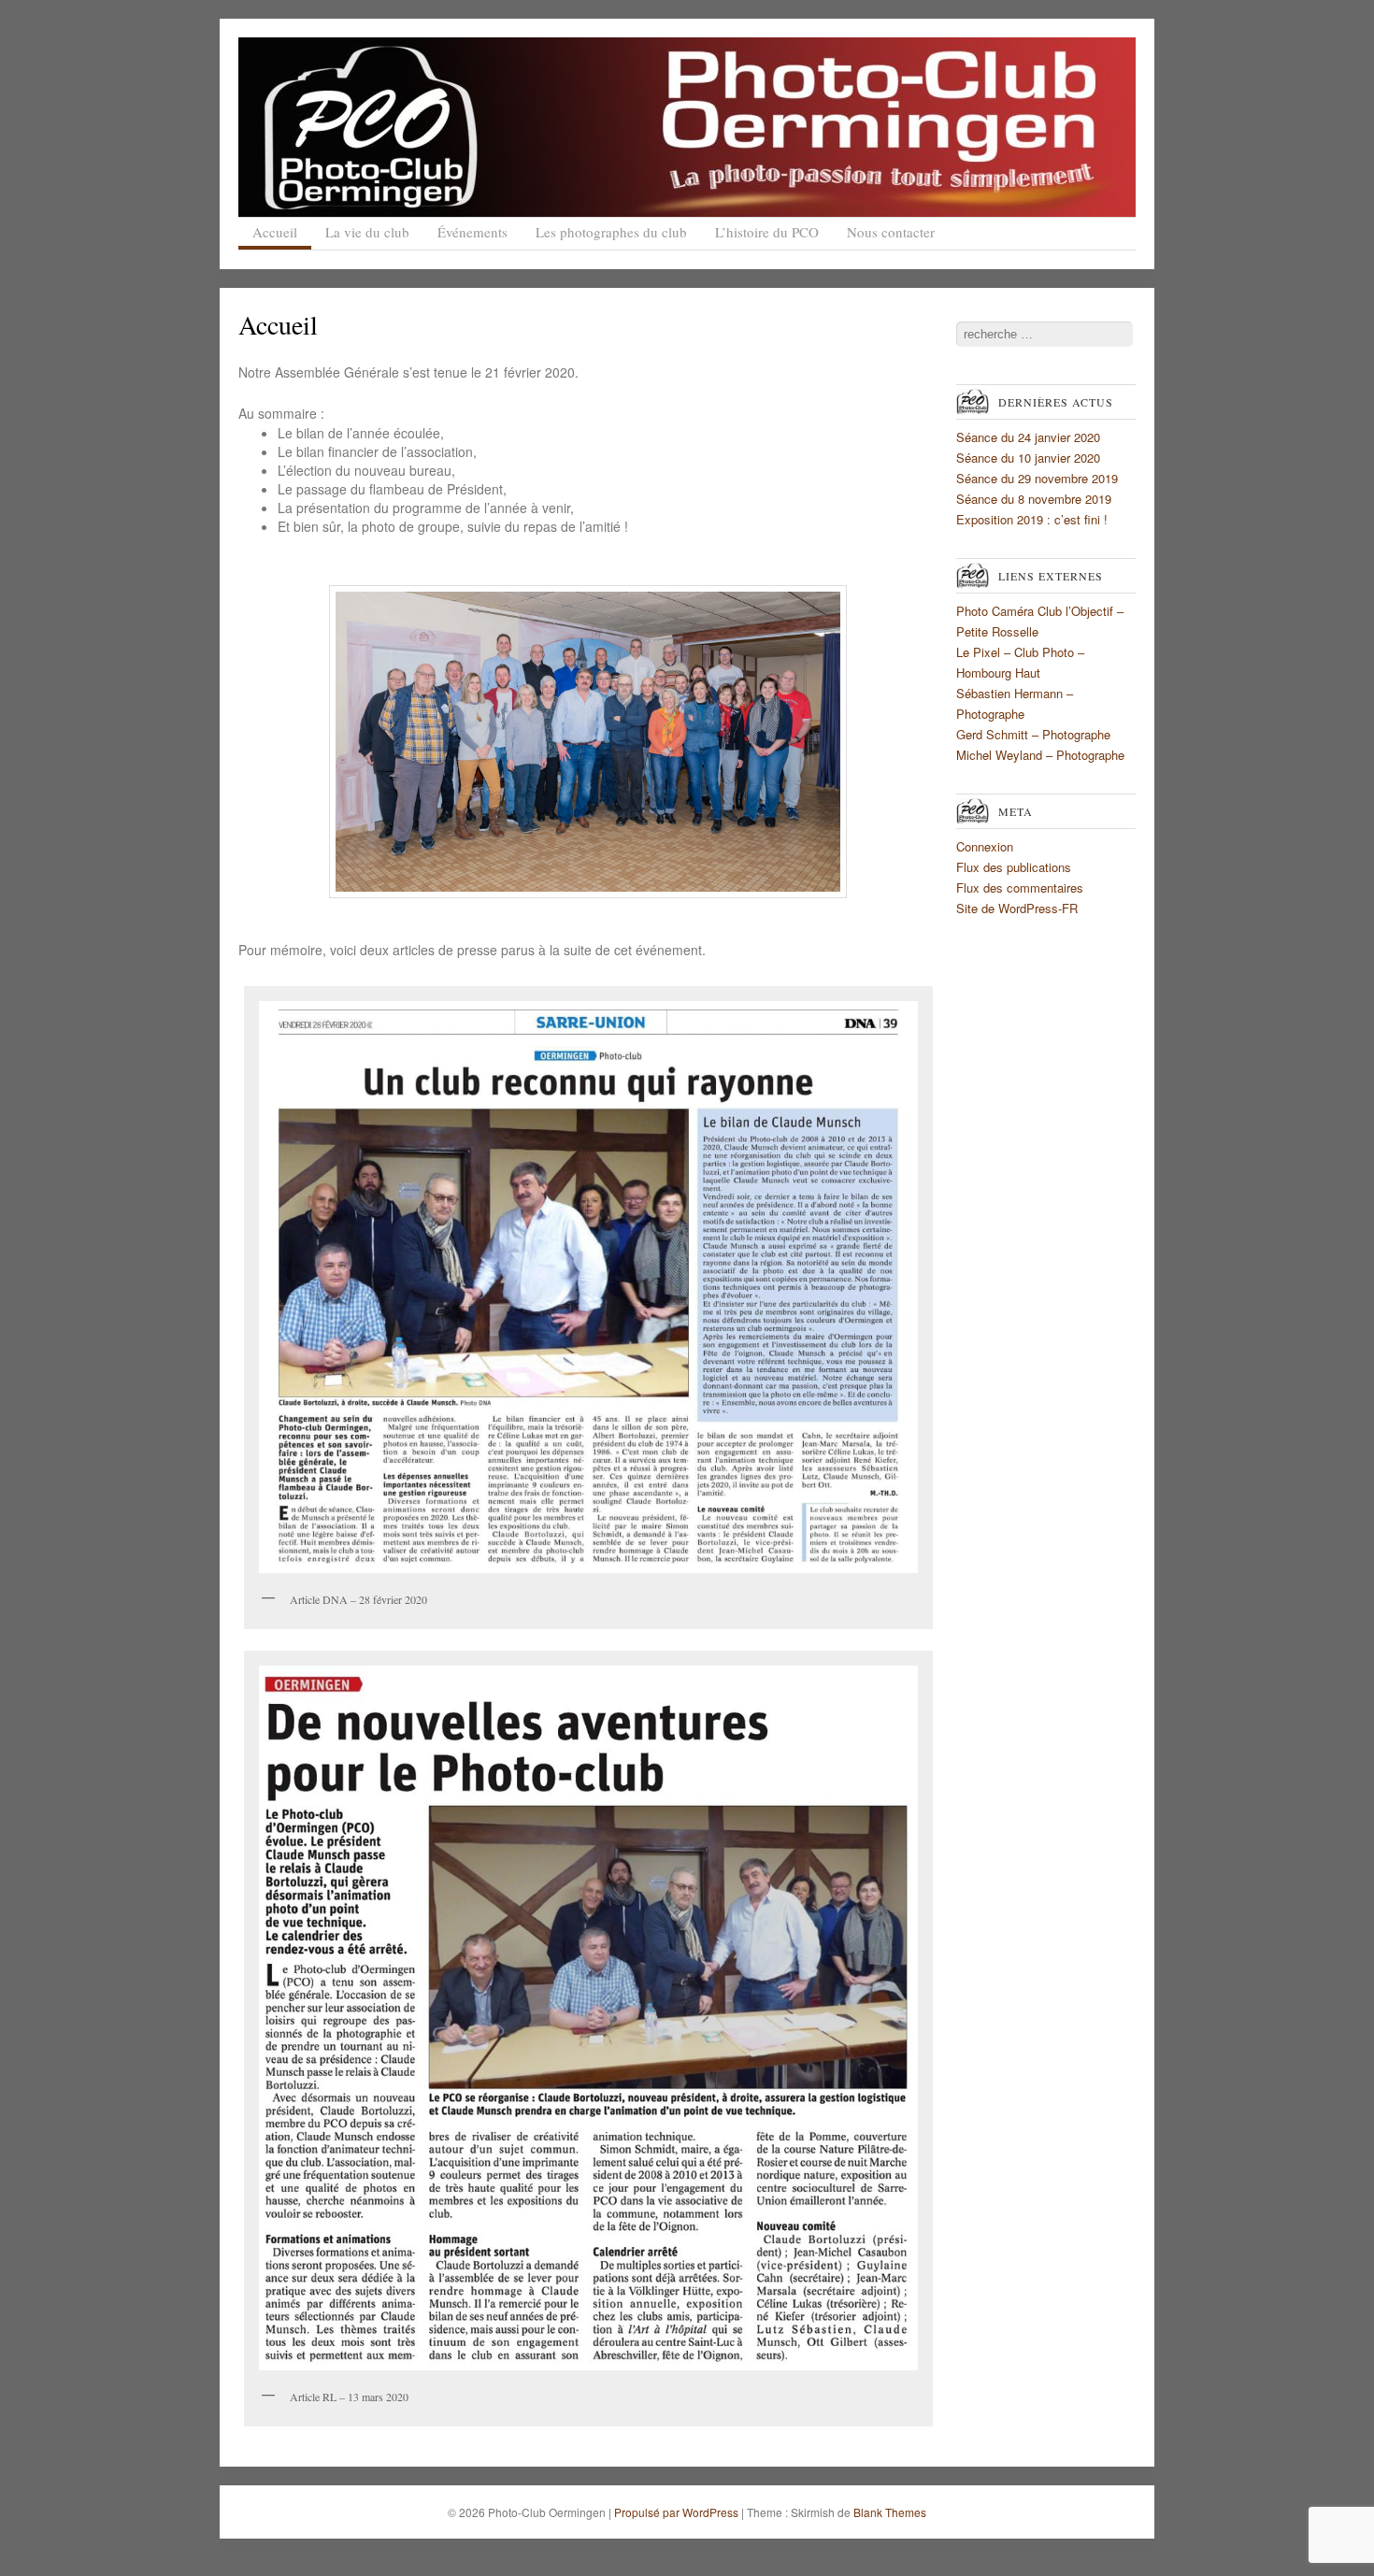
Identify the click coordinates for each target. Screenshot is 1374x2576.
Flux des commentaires (1020, 887)
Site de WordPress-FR (1017, 908)
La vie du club (367, 232)
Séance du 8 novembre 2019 (1034, 499)
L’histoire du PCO (767, 232)
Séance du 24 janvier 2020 (1028, 437)
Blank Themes (890, 2512)
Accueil (275, 232)
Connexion (985, 846)
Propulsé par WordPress (676, 2512)
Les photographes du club (611, 232)
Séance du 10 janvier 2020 (1028, 458)
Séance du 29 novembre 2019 (1037, 478)
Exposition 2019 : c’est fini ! (1032, 519)
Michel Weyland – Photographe (1040, 755)
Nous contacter (891, 232)
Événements (472, 232)
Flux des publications (1014, 867)
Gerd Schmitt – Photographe (1033, 734)
